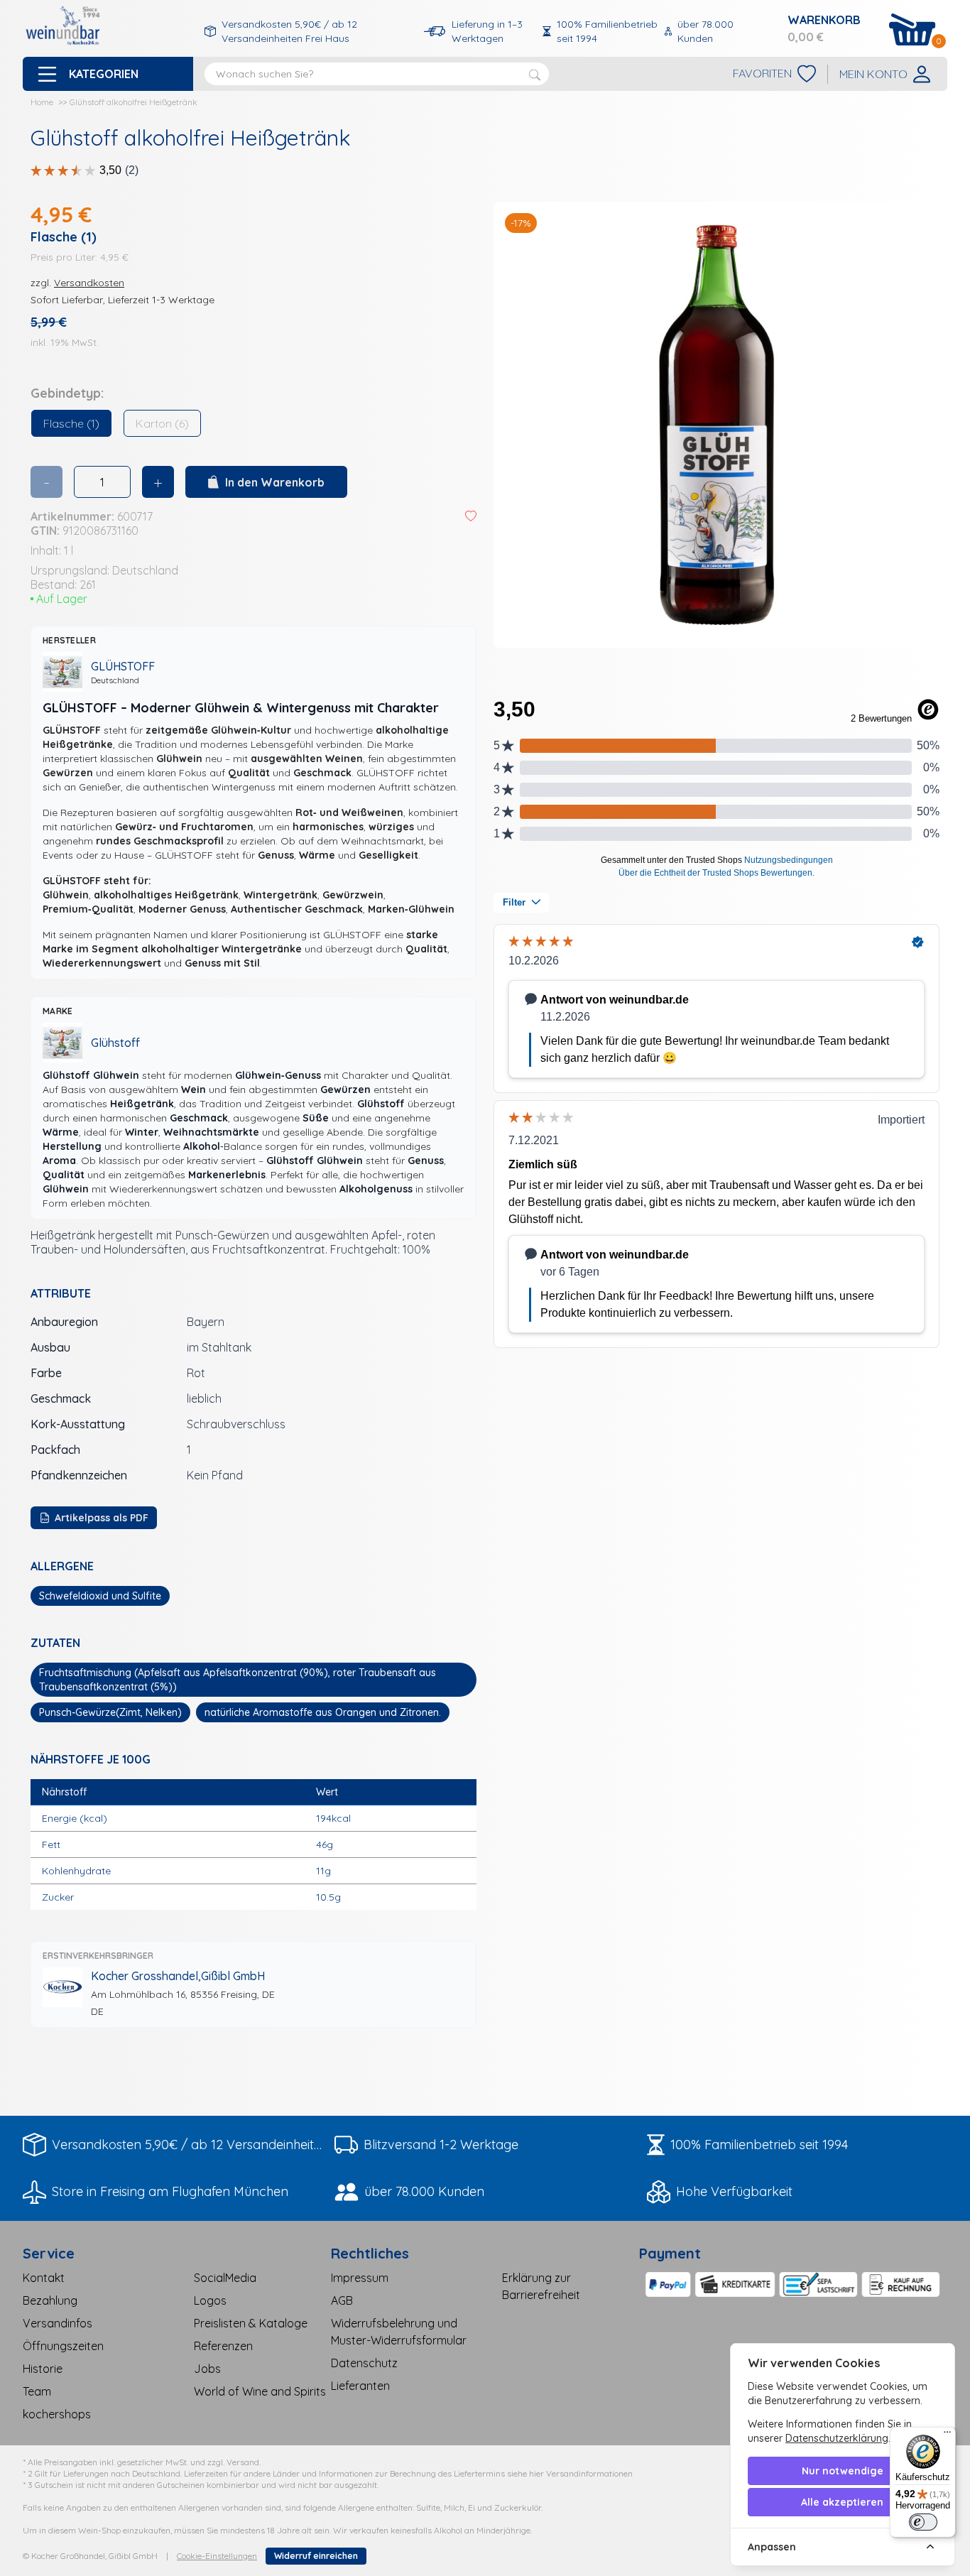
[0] (912, 29)
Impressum (360, 2278)
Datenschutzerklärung (837, 2438)
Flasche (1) (71, 423)
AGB (342, 2300)
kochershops (57, 2414)
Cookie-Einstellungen (217, 2556)
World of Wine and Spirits (260, 2391)
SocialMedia (225, 2278)
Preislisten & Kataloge (251, 2323)
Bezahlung (50, 2300)
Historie (43, 2369)
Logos (210, 2300)
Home (42, 102)
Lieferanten (360, 2386)
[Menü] (947, 2435)
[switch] (923, 2522)
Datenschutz (364, 2363)
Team (37, 2391)
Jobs (207, 2369)
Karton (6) (162, 423)
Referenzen (223, 2346)
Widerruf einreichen (316, 2556)
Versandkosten (89, 283)
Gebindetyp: (67, 393)
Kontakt (44, 2278)
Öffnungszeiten (63, 2346)
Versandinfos (58, 2323)
